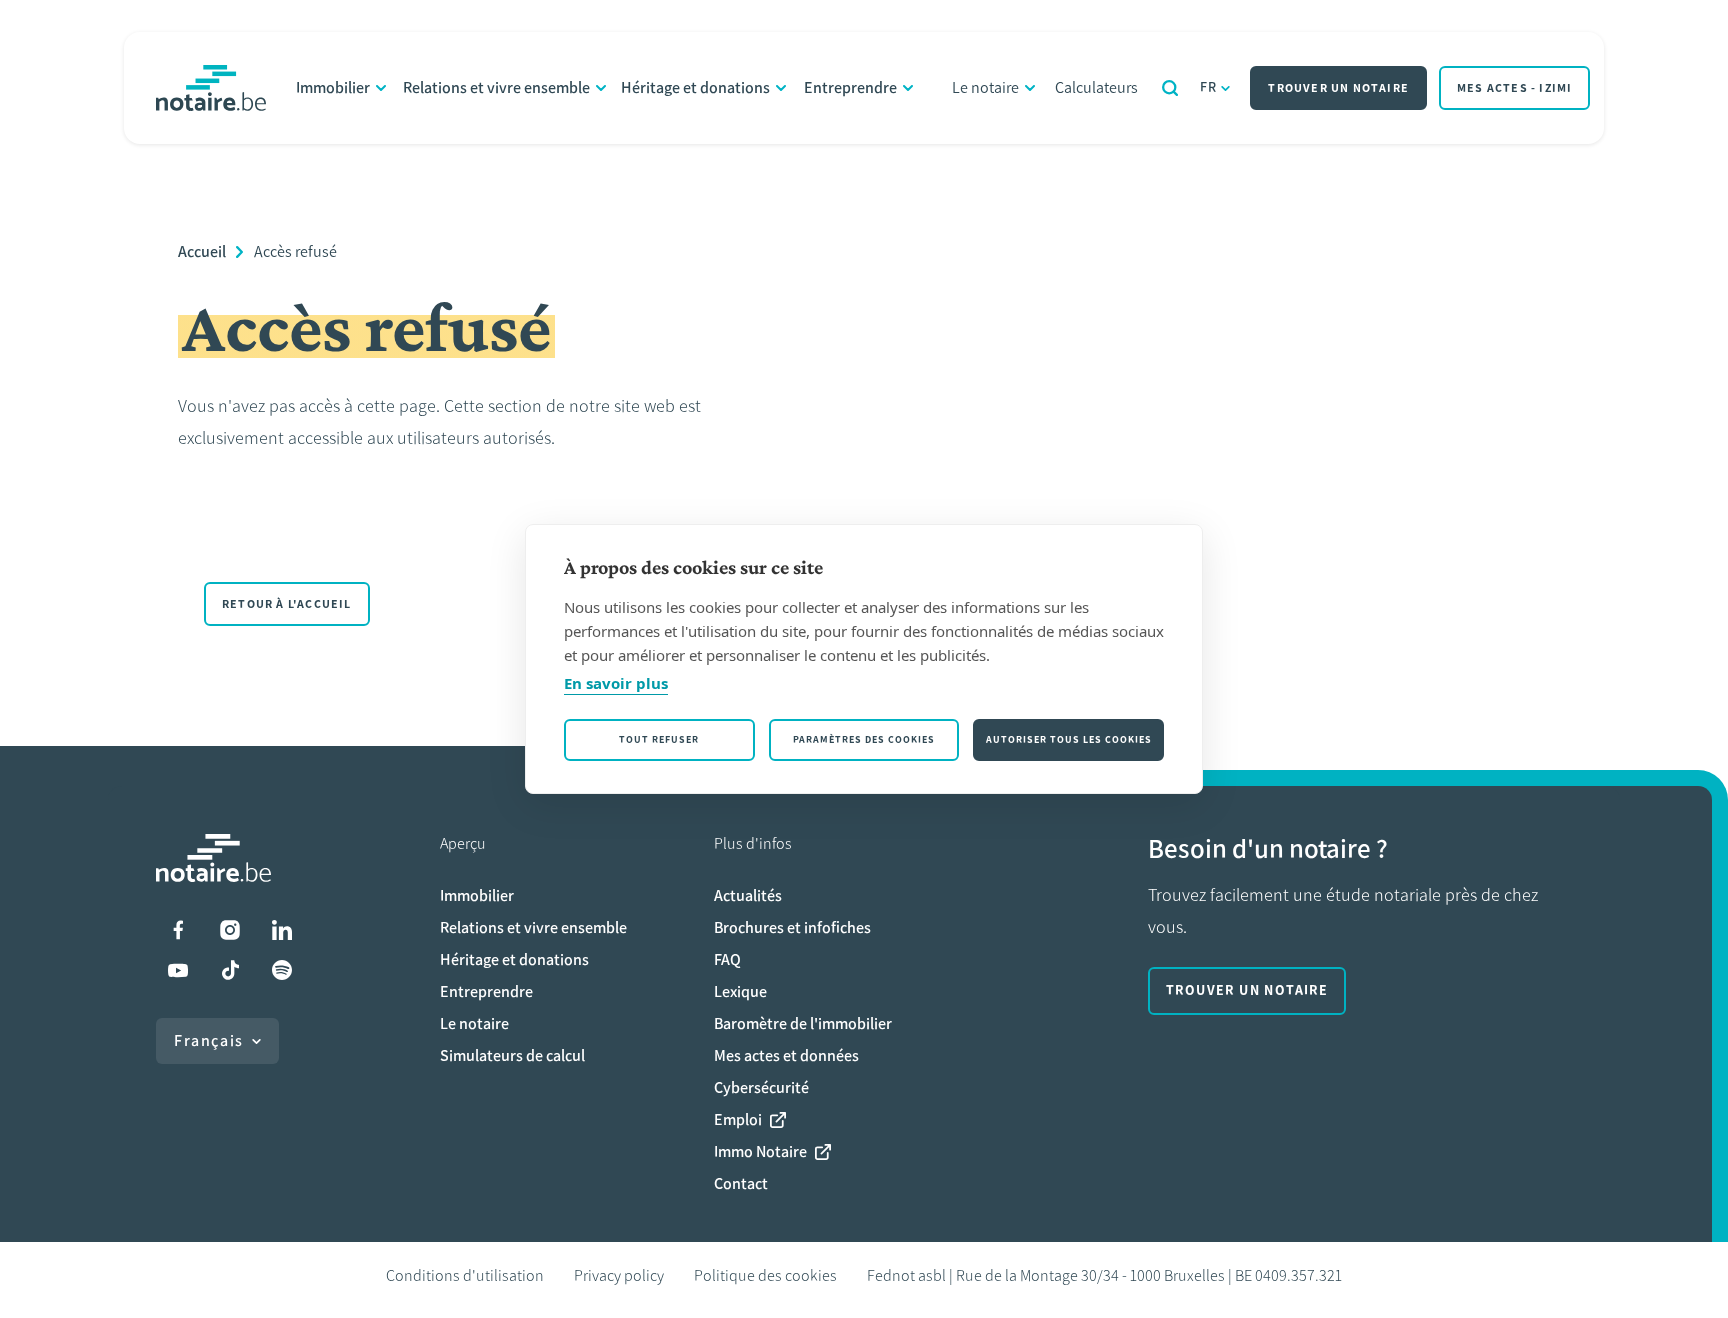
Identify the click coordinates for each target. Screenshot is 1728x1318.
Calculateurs (1096, 87)
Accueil (202, 251)
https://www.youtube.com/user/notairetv (178, 970)
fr (1209, 87)
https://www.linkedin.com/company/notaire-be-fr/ (282, 930)
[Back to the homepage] (211, 88)
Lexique (740, 991)
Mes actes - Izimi (1514, 88)
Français (209, 1040)
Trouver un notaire (1338, 88)
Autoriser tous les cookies (1069, 739)
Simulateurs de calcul (512, 1055)
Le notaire (985, 87)
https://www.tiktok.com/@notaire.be (230, 970)
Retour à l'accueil (287, 604)
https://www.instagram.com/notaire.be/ (230, 930)
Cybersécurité (761, 1087)
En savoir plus (616, 683)
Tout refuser (659, 739)
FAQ (727, 959)
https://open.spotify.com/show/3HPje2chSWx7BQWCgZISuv (282, 970)
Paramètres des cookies (864, 739)
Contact (741, 1183)
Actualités (748, 895)
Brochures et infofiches (792, 927)
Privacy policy (619, 1275)
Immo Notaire (760, 1151)
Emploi (738, 1119)
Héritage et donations (695, 87)
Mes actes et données (786, 1055)
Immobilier (333, 87)
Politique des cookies (765, 1275)
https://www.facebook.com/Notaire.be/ (178, 930)
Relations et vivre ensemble (496, 87)
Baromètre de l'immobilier (803, 1023)
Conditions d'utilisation (465, 1275)
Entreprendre (850, 87)
